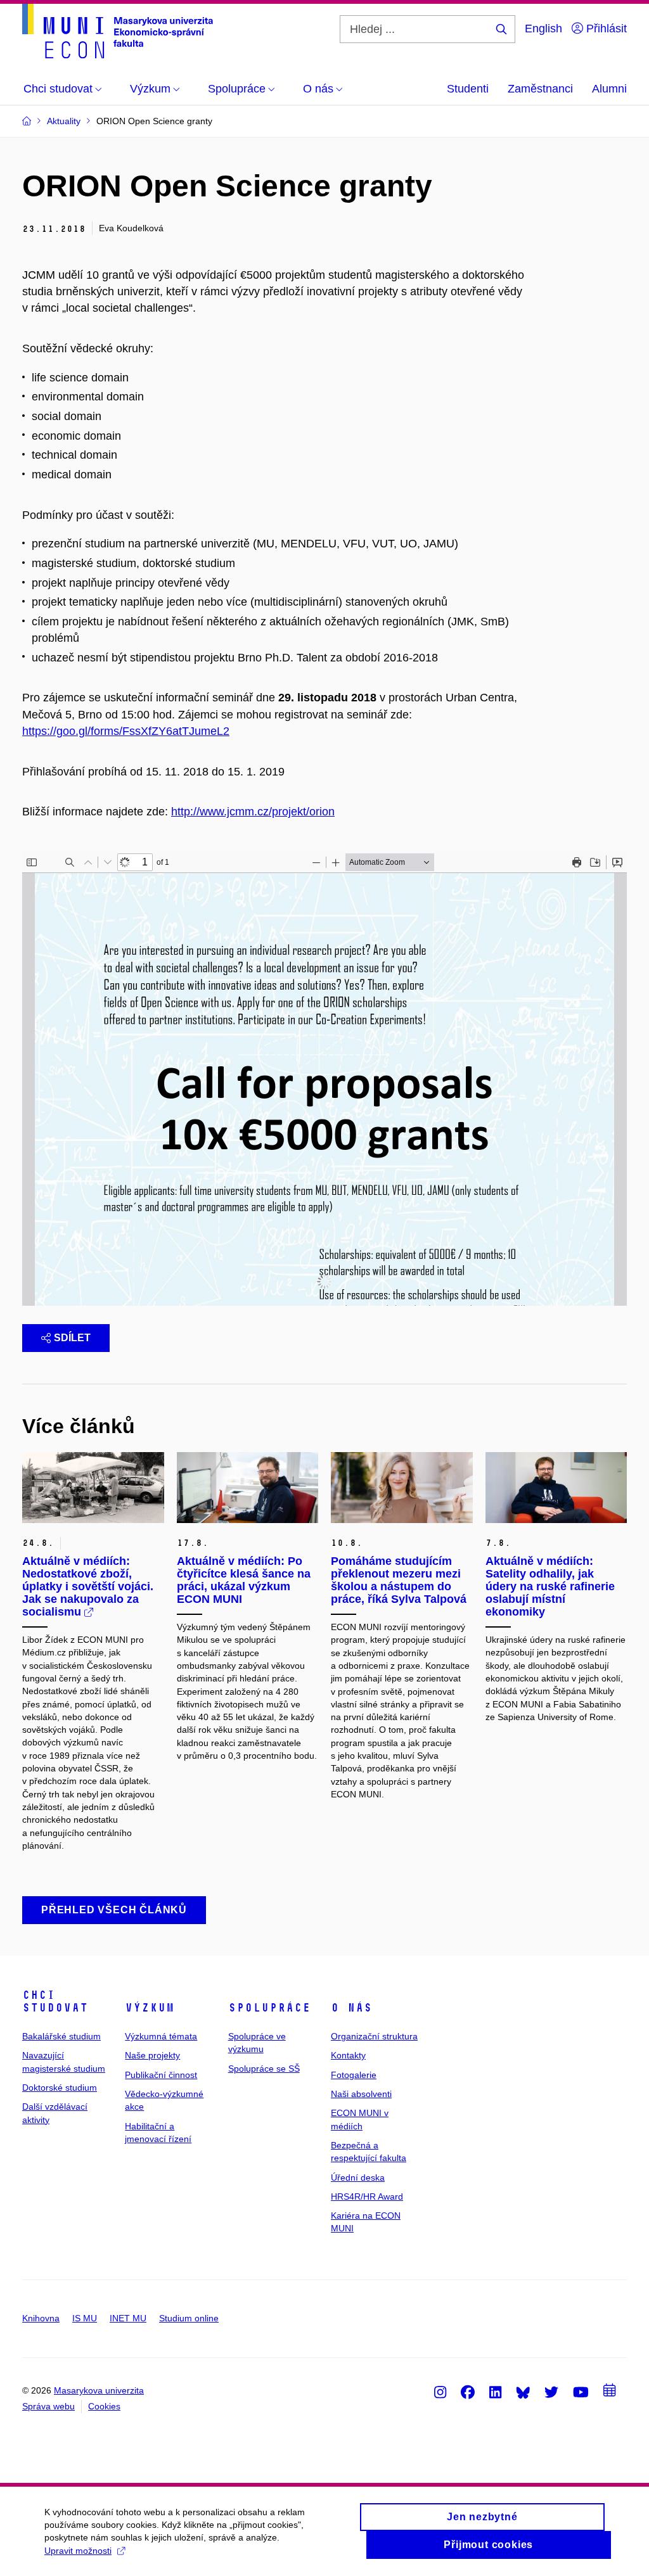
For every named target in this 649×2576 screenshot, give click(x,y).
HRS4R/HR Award (367, 2197)
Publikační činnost (161, 2075)
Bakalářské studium (61, 2036)
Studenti (468, 89)
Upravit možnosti (78, 2551)
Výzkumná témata (161, 2036)
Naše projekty (152, 2055)
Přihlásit (605, 29)
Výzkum (150, 2008)
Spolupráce (269, 2008)
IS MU (85, 2318)
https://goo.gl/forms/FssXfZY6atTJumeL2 (126, 731)
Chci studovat (55, 2001)
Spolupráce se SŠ (264, 2069)
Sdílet (72, 1338)
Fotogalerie (354, 2075)
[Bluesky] (523, 2392)
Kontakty (348, 2055)
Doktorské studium (60, 2088)
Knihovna (41, 2318)
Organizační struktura (374, 2036)
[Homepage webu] (118, 31)
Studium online (189, 2318)
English (543, 29)
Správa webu (48, 2406)
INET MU (128, 2318)
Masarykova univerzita (99, 2390)
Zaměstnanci (540, 89)
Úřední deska (358, 2177)
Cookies (104, 2406)
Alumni (609, 89)
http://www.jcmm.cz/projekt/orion (253, 812)
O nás (351, 2008)
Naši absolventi (361, 2094)
